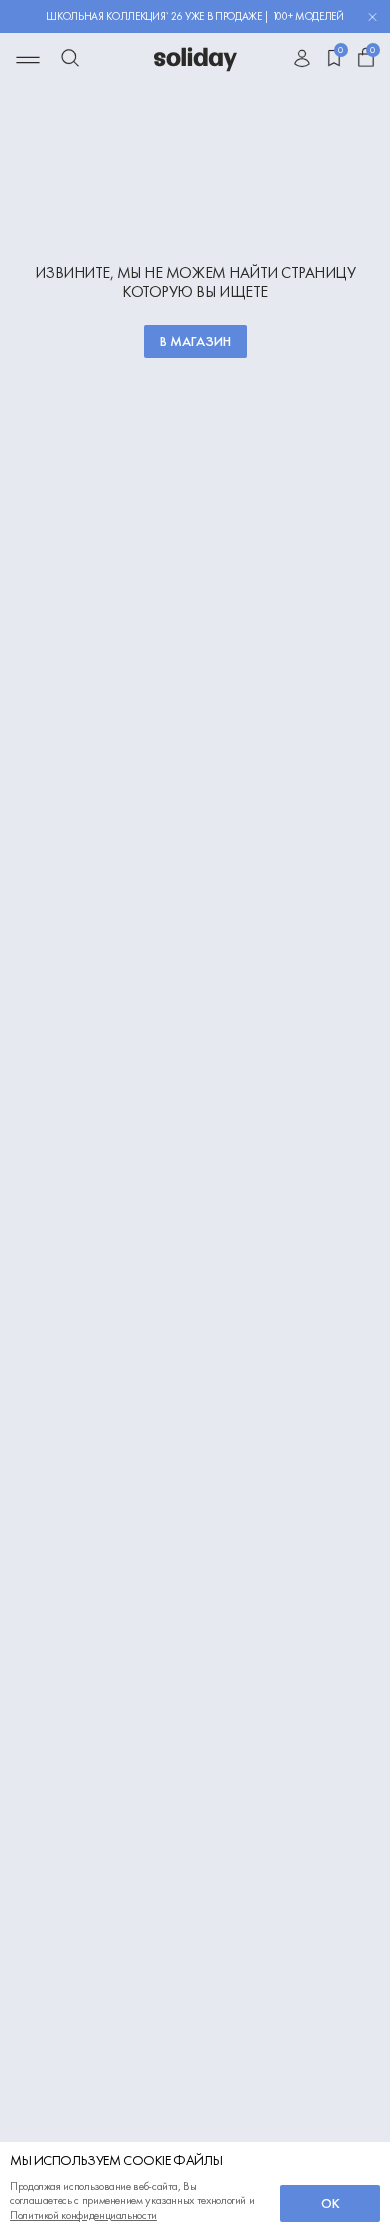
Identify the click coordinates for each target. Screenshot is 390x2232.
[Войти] (302, 60)
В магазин (195, 341)
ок (330, 2203)
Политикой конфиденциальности (83, 2215)
